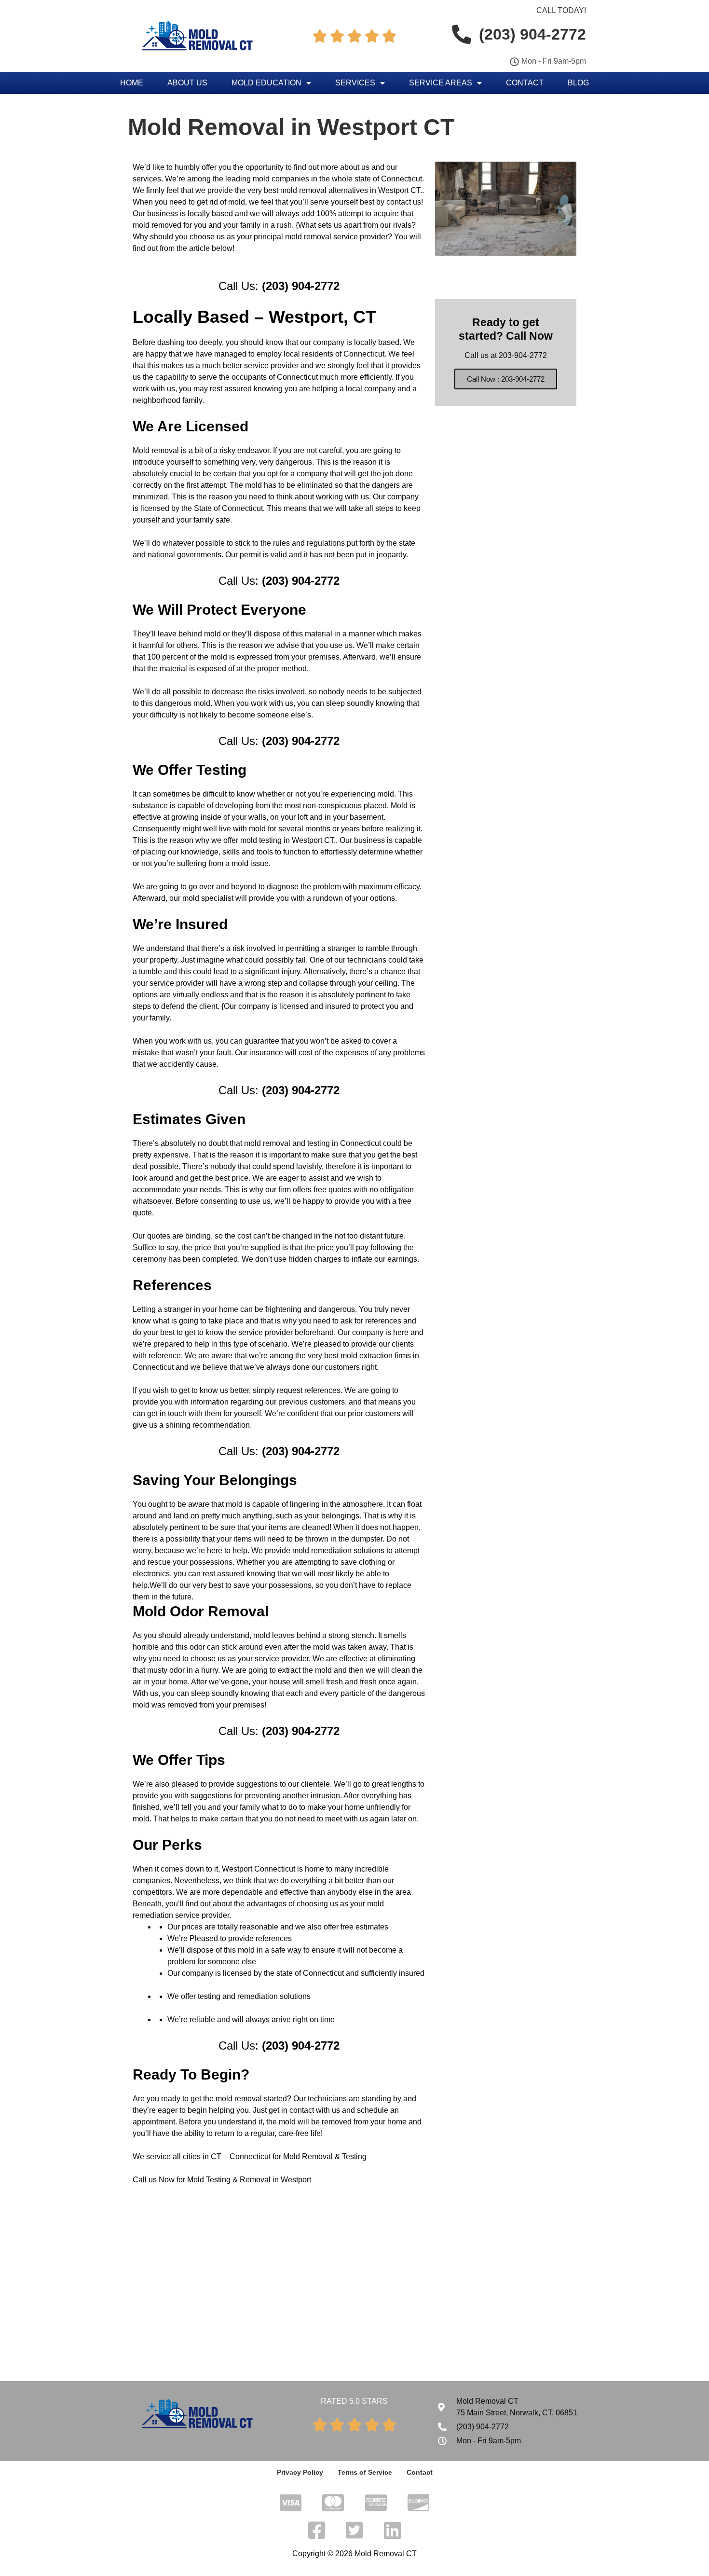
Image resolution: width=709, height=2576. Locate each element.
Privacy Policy (300, 2472)
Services (355, 83)
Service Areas (441, 83)
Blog (578, 83)
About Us (187, 83)
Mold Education (266, 83)
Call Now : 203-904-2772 (506, 379)
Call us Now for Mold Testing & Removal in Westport (222, 2180)
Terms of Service (365, 2472)
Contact (525, 83)
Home (132, 83)
